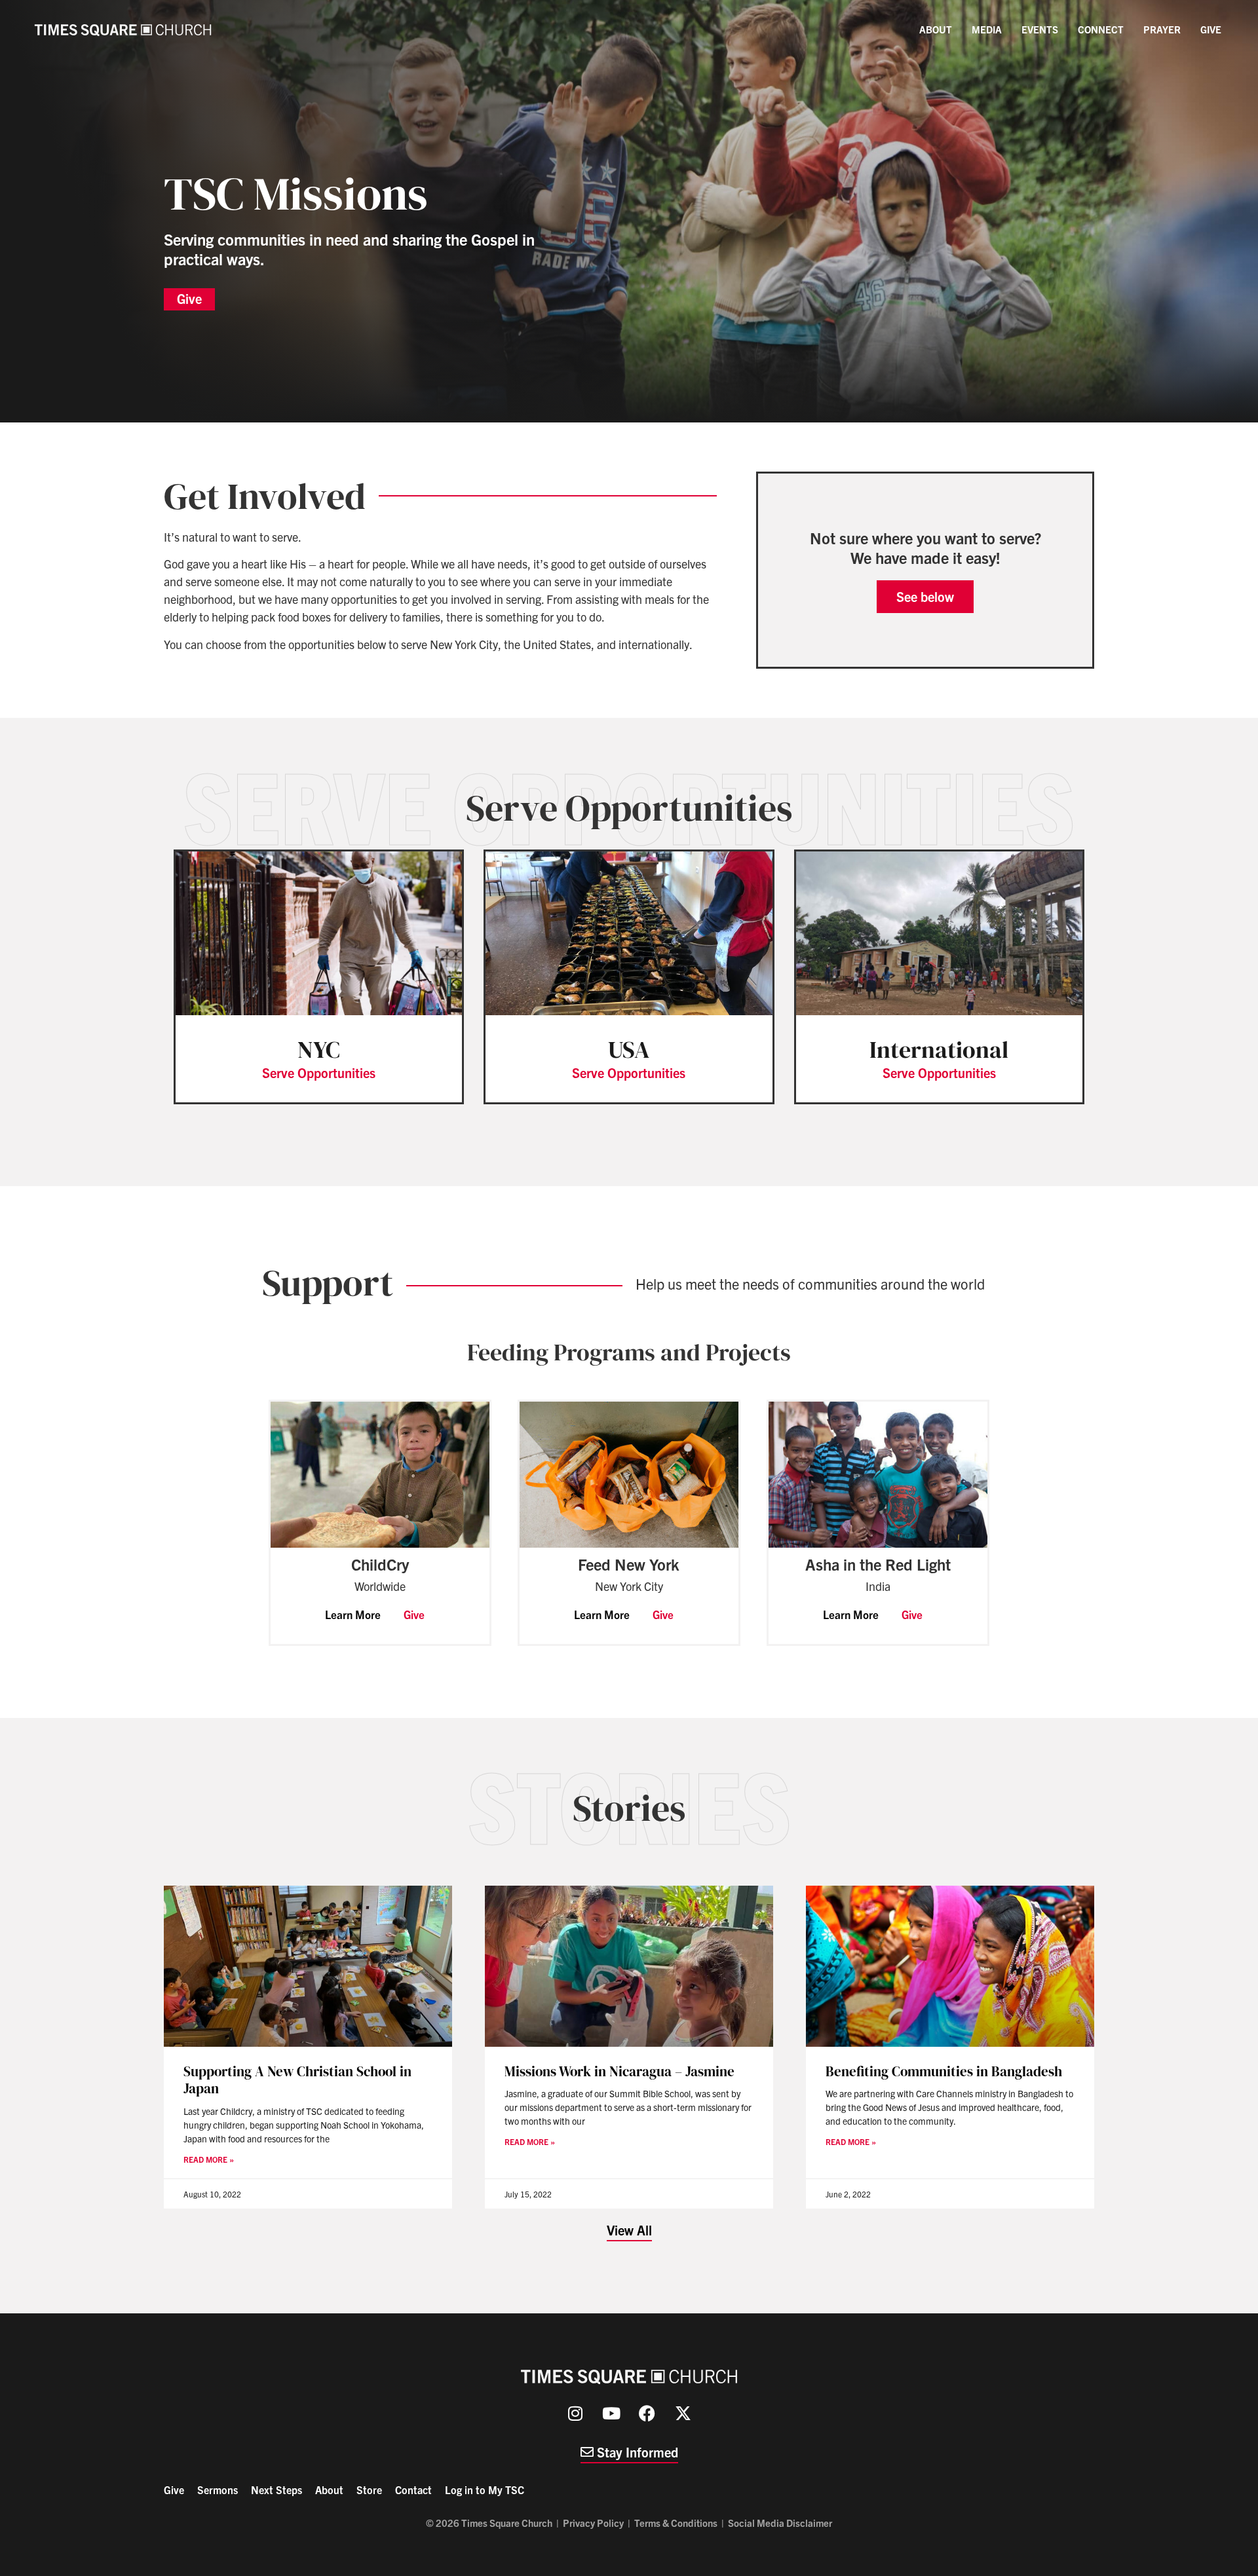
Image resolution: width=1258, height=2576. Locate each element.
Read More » (209, 2159)
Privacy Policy (593, 2523)
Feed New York (629, 1564)
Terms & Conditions (676, 2523)
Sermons (218, 2490)
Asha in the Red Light (878, 1564)
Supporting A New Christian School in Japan (297, 2080)
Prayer (1162, 29)
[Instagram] (575, 2414)
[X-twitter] (683, 2414)
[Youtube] (611, 2414)
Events (1040, 29)
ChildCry (380, 1564)
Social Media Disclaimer (780, 2523)
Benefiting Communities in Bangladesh (944, 2071)
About (936, 29)
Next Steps (276, 2490)
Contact (413, 2490)
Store (369, 2490)
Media (987, 29)
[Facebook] (647, 2414)
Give (1211, 29)
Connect (1101, 29)
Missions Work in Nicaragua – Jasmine (619, 2071)
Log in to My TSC (485, 2490)
